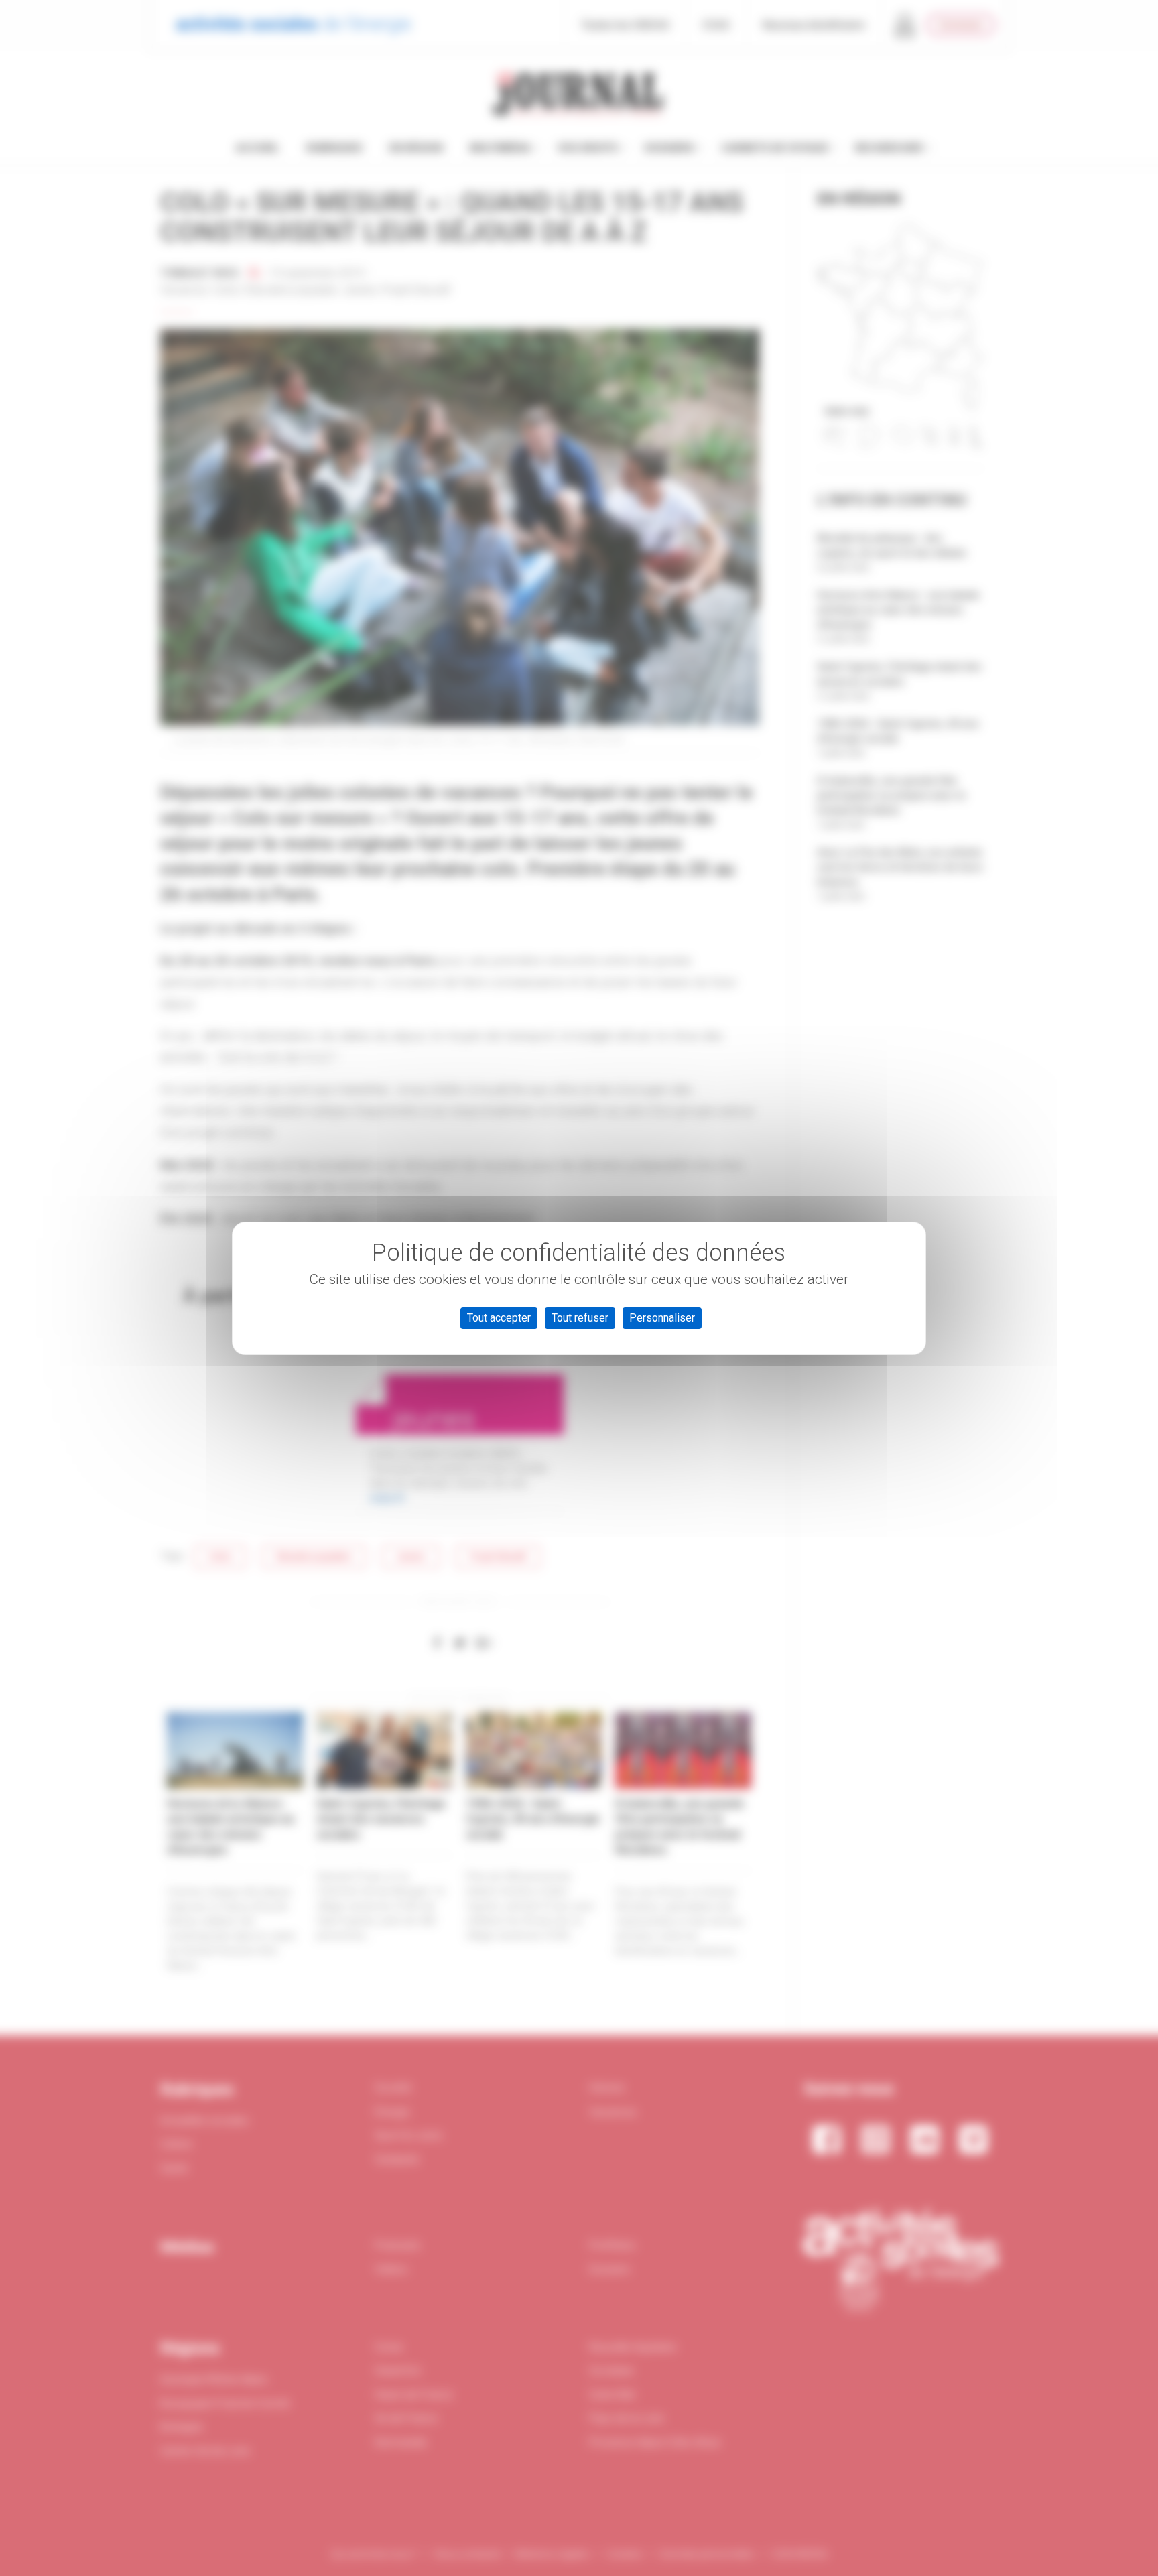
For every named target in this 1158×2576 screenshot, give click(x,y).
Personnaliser (662, 1318)
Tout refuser (580, 1318)
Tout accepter (499, 1318)
